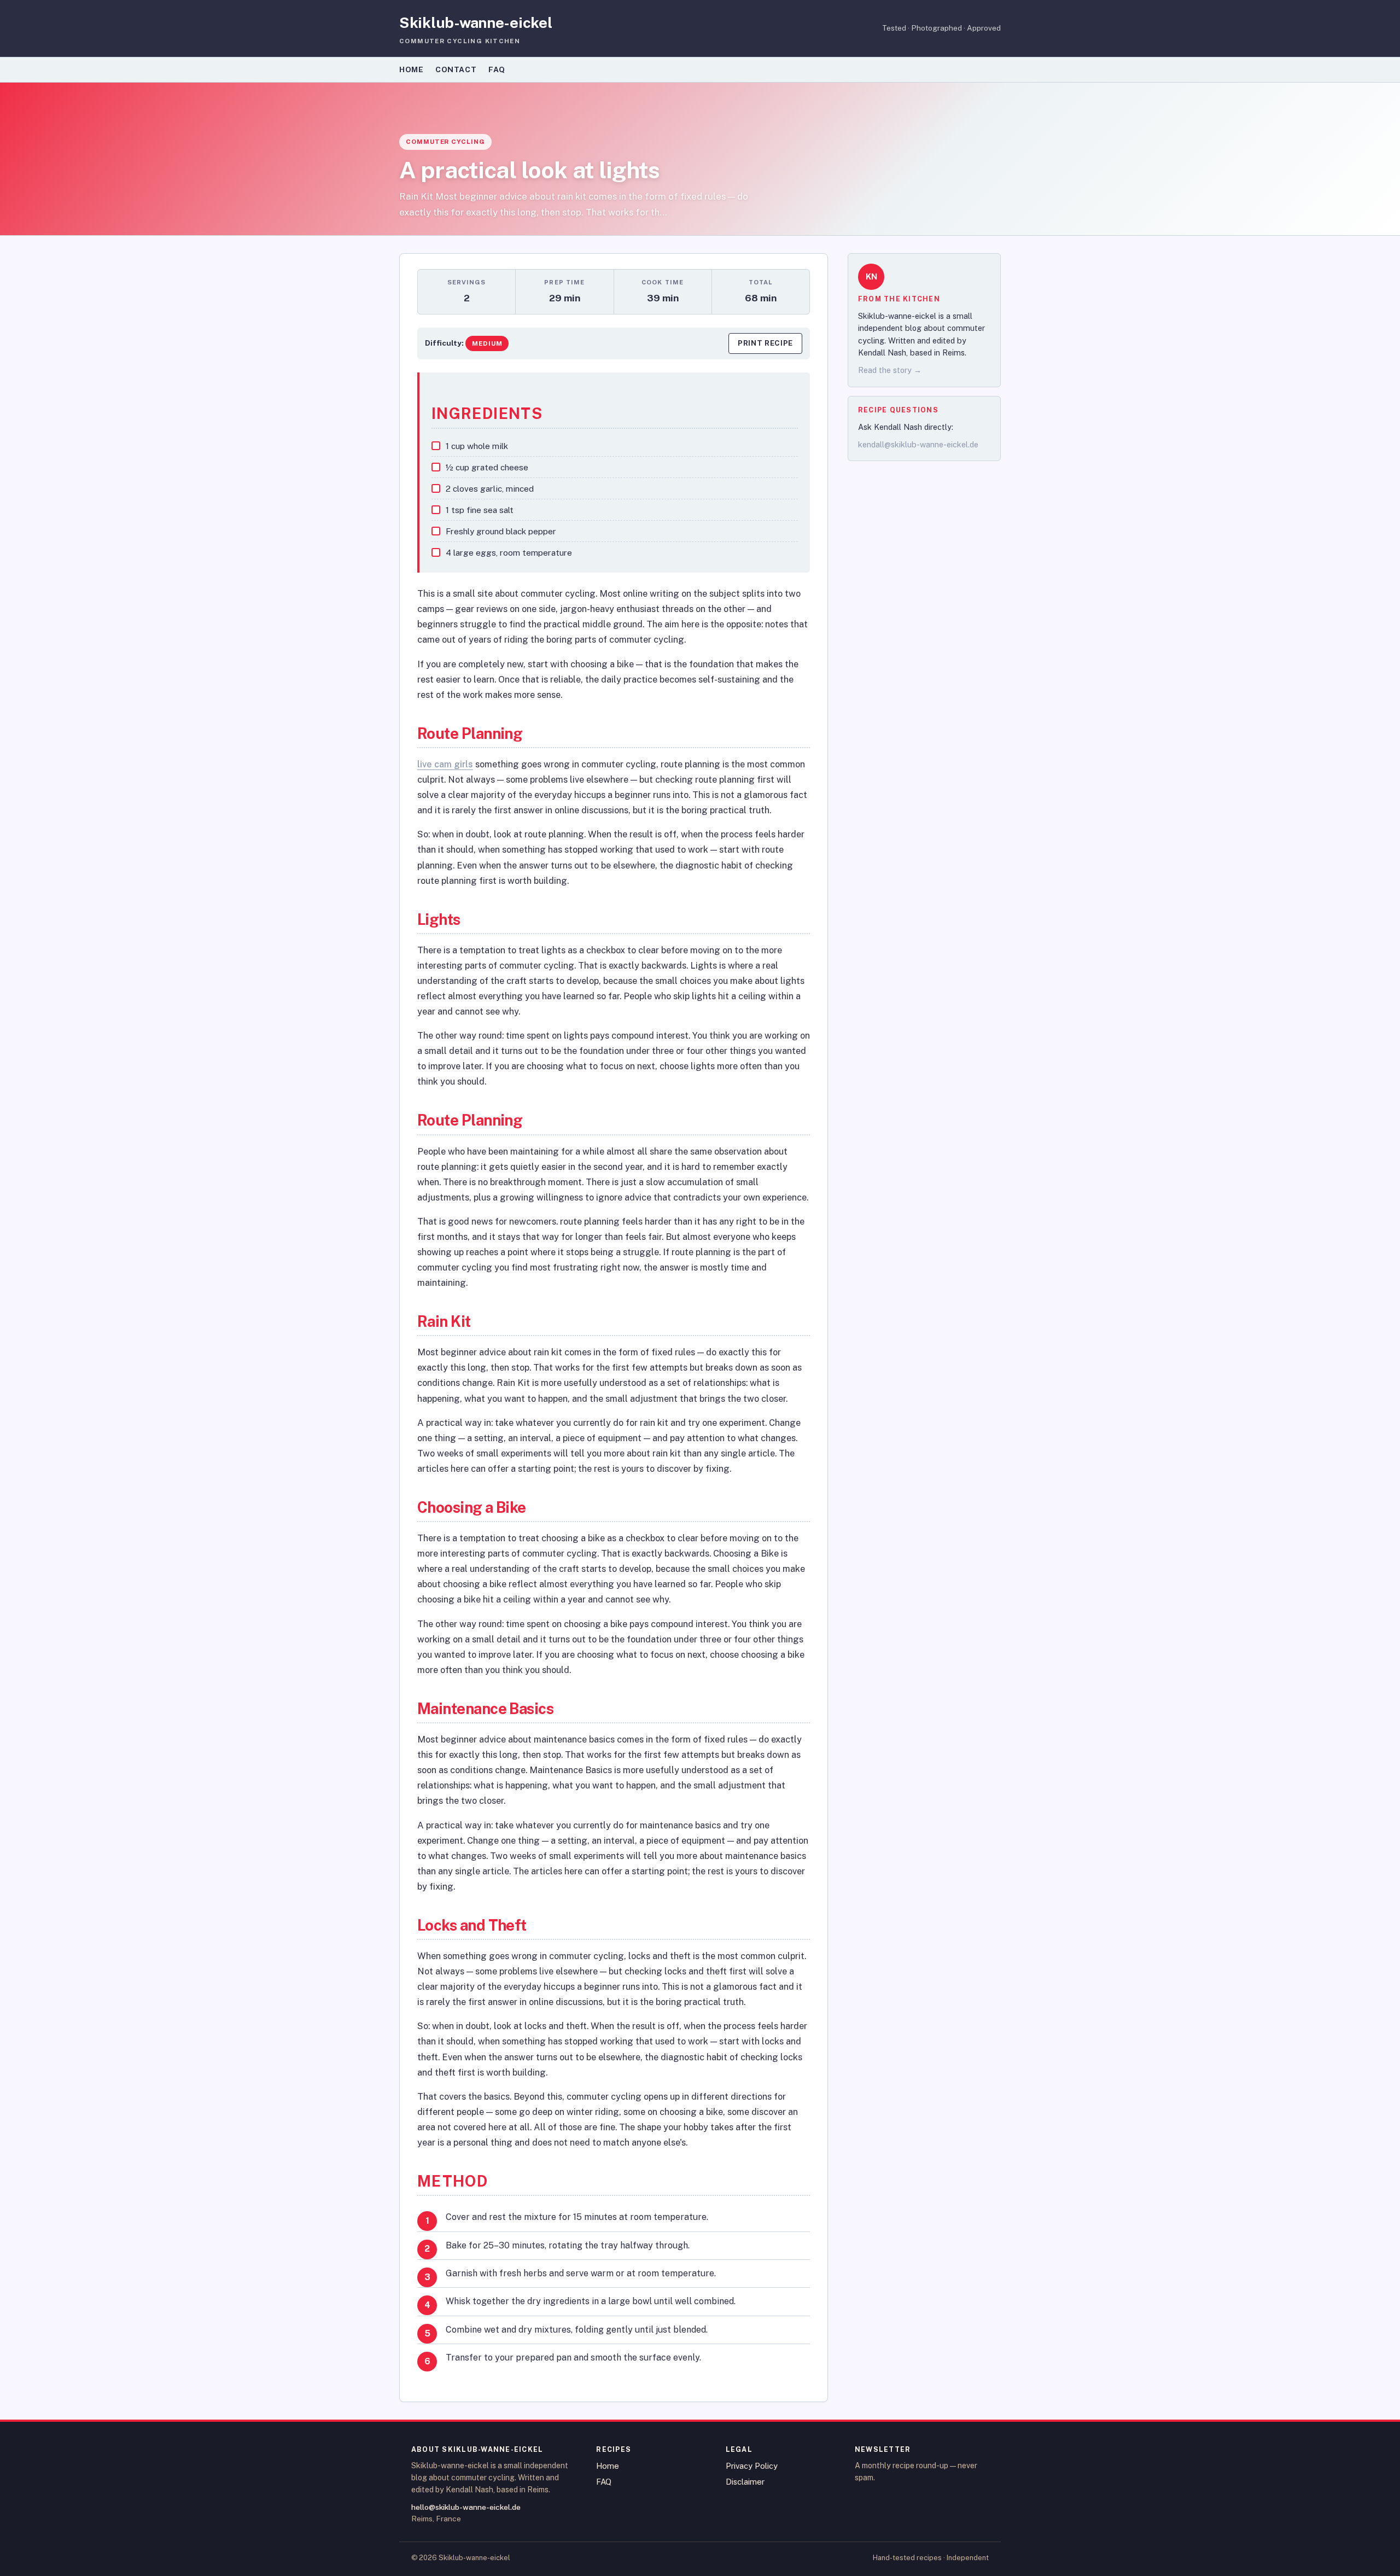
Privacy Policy (752, 2466)
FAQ (497, 69)
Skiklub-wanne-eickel (476, 22)
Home (411, 69)
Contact (456, 69)
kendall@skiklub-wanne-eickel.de (918, 444)
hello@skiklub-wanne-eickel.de (466, 2507)
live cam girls (445, 764)
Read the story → (890, 371)
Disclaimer (745, 2482)
